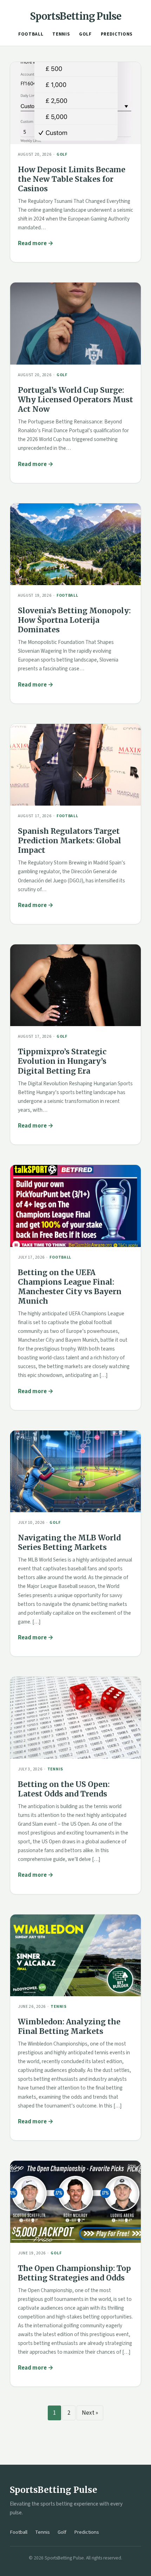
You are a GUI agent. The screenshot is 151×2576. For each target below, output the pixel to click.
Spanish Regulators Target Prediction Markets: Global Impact (70, 841)
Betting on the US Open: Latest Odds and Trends (64, 1789)
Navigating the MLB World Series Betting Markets (69, 1543)
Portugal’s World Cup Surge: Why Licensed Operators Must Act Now (75, 400)
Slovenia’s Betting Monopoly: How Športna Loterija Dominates (74, 620)
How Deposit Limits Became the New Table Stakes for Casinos (72, 179)
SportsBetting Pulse (76, 16)
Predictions (117, 34)
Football (31, 34)
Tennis (61, 34)
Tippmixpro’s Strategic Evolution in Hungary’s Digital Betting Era (62, 1061)
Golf (85, 34)
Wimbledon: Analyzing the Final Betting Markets (69, 2026)
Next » (90, 2413)
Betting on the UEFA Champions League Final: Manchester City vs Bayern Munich (70, 1287)
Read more (32, 243)
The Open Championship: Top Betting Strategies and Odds (74, 2273)
